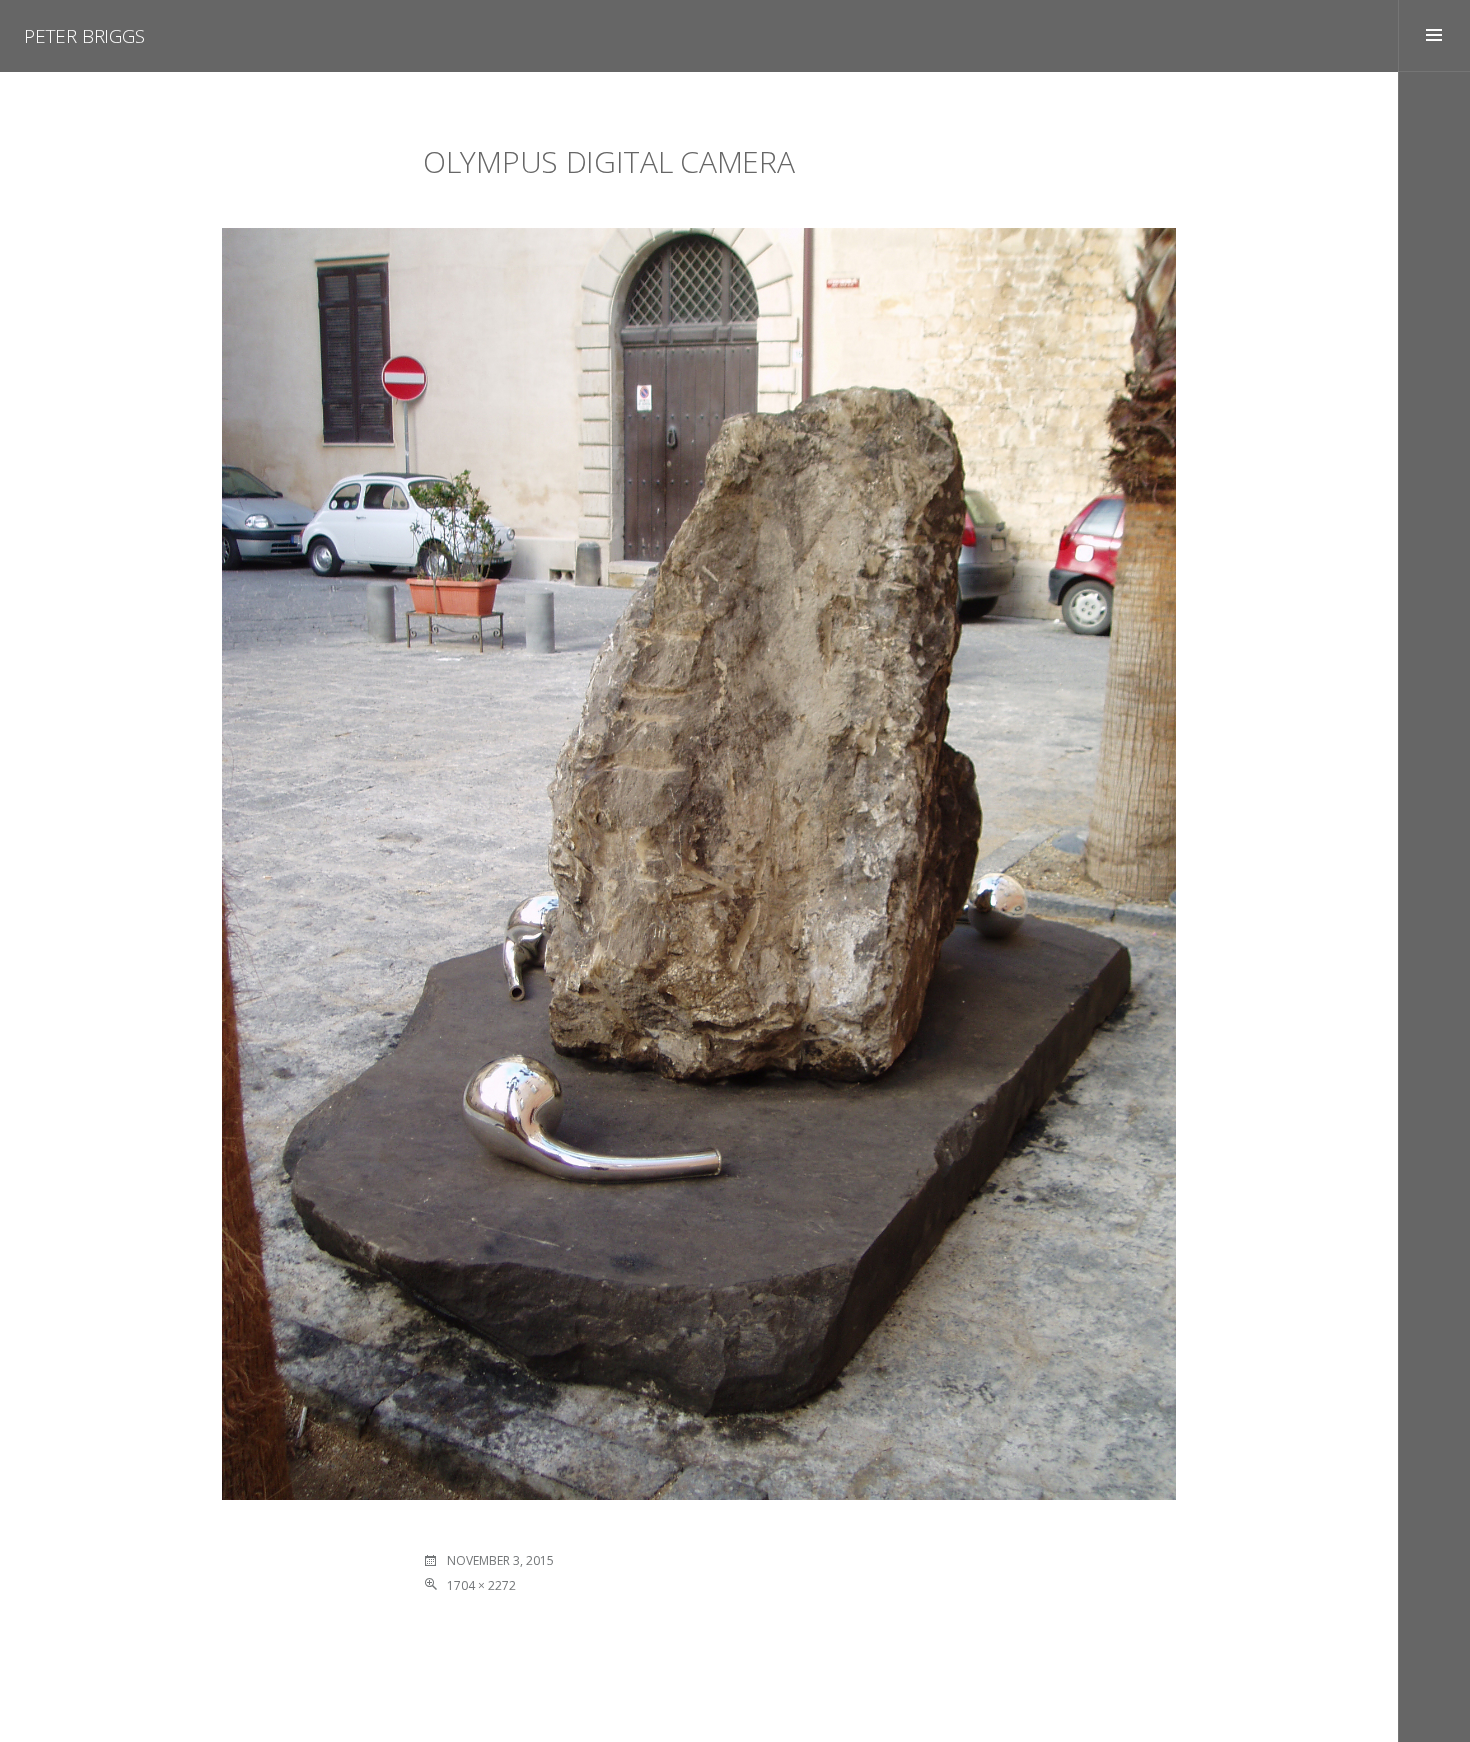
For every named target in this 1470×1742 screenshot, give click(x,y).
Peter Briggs (84, 36)
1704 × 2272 (481, 1585)
